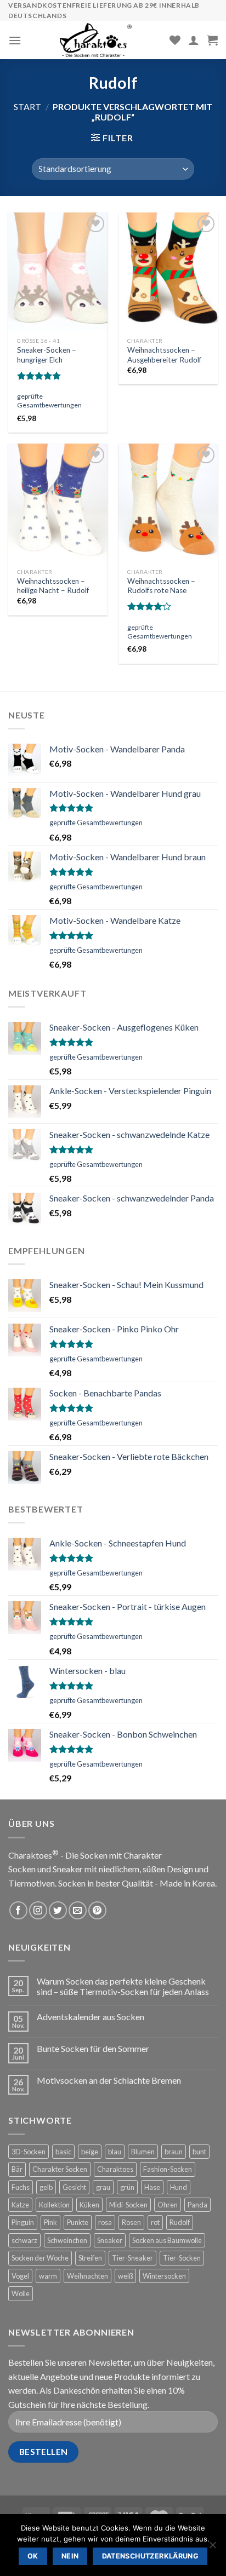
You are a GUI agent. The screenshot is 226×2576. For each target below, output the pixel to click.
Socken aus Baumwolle (167, 2240)
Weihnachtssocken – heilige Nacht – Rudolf (53, 586)
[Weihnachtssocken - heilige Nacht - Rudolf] (58, 503)
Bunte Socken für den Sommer (93, 2048)
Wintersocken (164, 2276)
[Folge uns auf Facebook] (18, 1910)
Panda (197, 2205)
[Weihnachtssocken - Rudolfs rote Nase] (168, 503)
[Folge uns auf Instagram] (38, 1910)
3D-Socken (29, 2152)
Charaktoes (115, 2169)
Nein (70, 2556)
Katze (20, 2205)
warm (48, 2276)
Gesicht (74, 2187)
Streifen (90, 2258)
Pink (50, 2222)
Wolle (21, 2293)
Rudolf (180, 2222)
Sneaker (110, 2240)
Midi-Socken (128, 2205)
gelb (46, 2187)
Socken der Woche (40, 2258)
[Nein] (212, 2548)
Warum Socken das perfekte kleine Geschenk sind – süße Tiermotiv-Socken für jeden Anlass (123, 1986)
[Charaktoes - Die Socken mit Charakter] (95, 40)
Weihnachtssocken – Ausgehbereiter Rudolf (164, 355)
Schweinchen (67, 2240)
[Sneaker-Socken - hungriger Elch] (58, 272)
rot (155, 2222)
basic (63, 2152)
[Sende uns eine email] (78, 1910)
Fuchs (21, 2187)
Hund (179, 2187)
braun (174, 2152)
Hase (152, 2187)
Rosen (131, 2222)
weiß (125, 2276)
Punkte (78, 2222)
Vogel (20, 2276)
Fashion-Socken (168, 2169)
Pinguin (23, 2222)
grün (127, 2187)
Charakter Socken (60, 2169)
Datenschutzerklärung (151, 2556)
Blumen (143, 2152)
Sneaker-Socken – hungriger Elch (47, 355)
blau (115, 2152)
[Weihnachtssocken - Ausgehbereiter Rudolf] (168, 272)
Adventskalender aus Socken (91, 2017)
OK (33, 2556)
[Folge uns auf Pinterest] (97, 1910)
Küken (89, 2205)
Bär (17, 2169)
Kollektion (54, 2205)
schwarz (24, 2240)
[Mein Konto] (194, 40)
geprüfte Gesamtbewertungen (49, 401)
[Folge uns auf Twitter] (58, 1910)
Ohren (168, 2205)
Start (27, 107)
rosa (105, 2222)
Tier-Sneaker (132, 2258)
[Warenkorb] (212, 40)
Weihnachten (87, 2276)
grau (103, 2187)
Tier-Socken (182, 2258)
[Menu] (15, 40)
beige (90, 2152)
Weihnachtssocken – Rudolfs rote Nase (161, 586)
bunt (199, 2152)
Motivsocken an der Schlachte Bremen (109, 2080)
